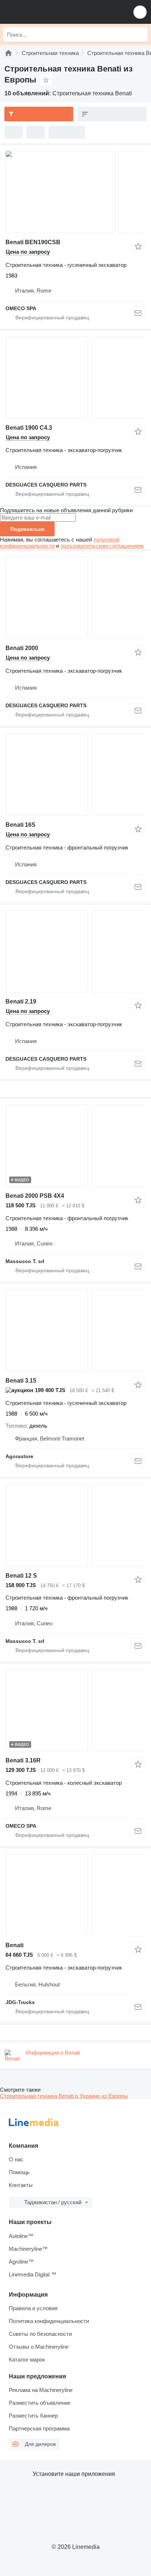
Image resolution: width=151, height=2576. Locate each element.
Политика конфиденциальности (49, 2321)
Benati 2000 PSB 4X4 (35, 1196)
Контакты (21, 2185)
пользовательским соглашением (102, 546)
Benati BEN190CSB (33, 242)
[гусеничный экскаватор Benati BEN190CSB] (75, 192)
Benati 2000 (22, 648)
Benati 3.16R (23, 1760)
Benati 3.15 (21, 1381)
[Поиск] (140, 34)
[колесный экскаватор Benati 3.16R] (75, 1710)
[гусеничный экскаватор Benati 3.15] (75, 1330)
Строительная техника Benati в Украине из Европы (64, 2096)
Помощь (19, 2172)
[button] (140, 12)
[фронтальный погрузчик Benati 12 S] (75, 1525)
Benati (14, 1945)
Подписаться (27, 529)
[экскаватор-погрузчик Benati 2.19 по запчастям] (75, 951)
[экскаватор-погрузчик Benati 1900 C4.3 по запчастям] (75, 377)
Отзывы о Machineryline (39, 2347)
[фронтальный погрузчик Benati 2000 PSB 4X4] (75, 1146)
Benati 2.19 (21, 1001)
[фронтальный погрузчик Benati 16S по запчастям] (75, 775)
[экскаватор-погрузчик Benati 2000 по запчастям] (75, 598)
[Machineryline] (8, 53)
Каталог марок (27, 2360)
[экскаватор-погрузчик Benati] (75, 1895)
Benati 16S (21, 825)
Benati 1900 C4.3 (29, 428)
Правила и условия (33, 2308)
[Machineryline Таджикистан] (51, 12)
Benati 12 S (21, 1576)
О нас (16, 2159)
